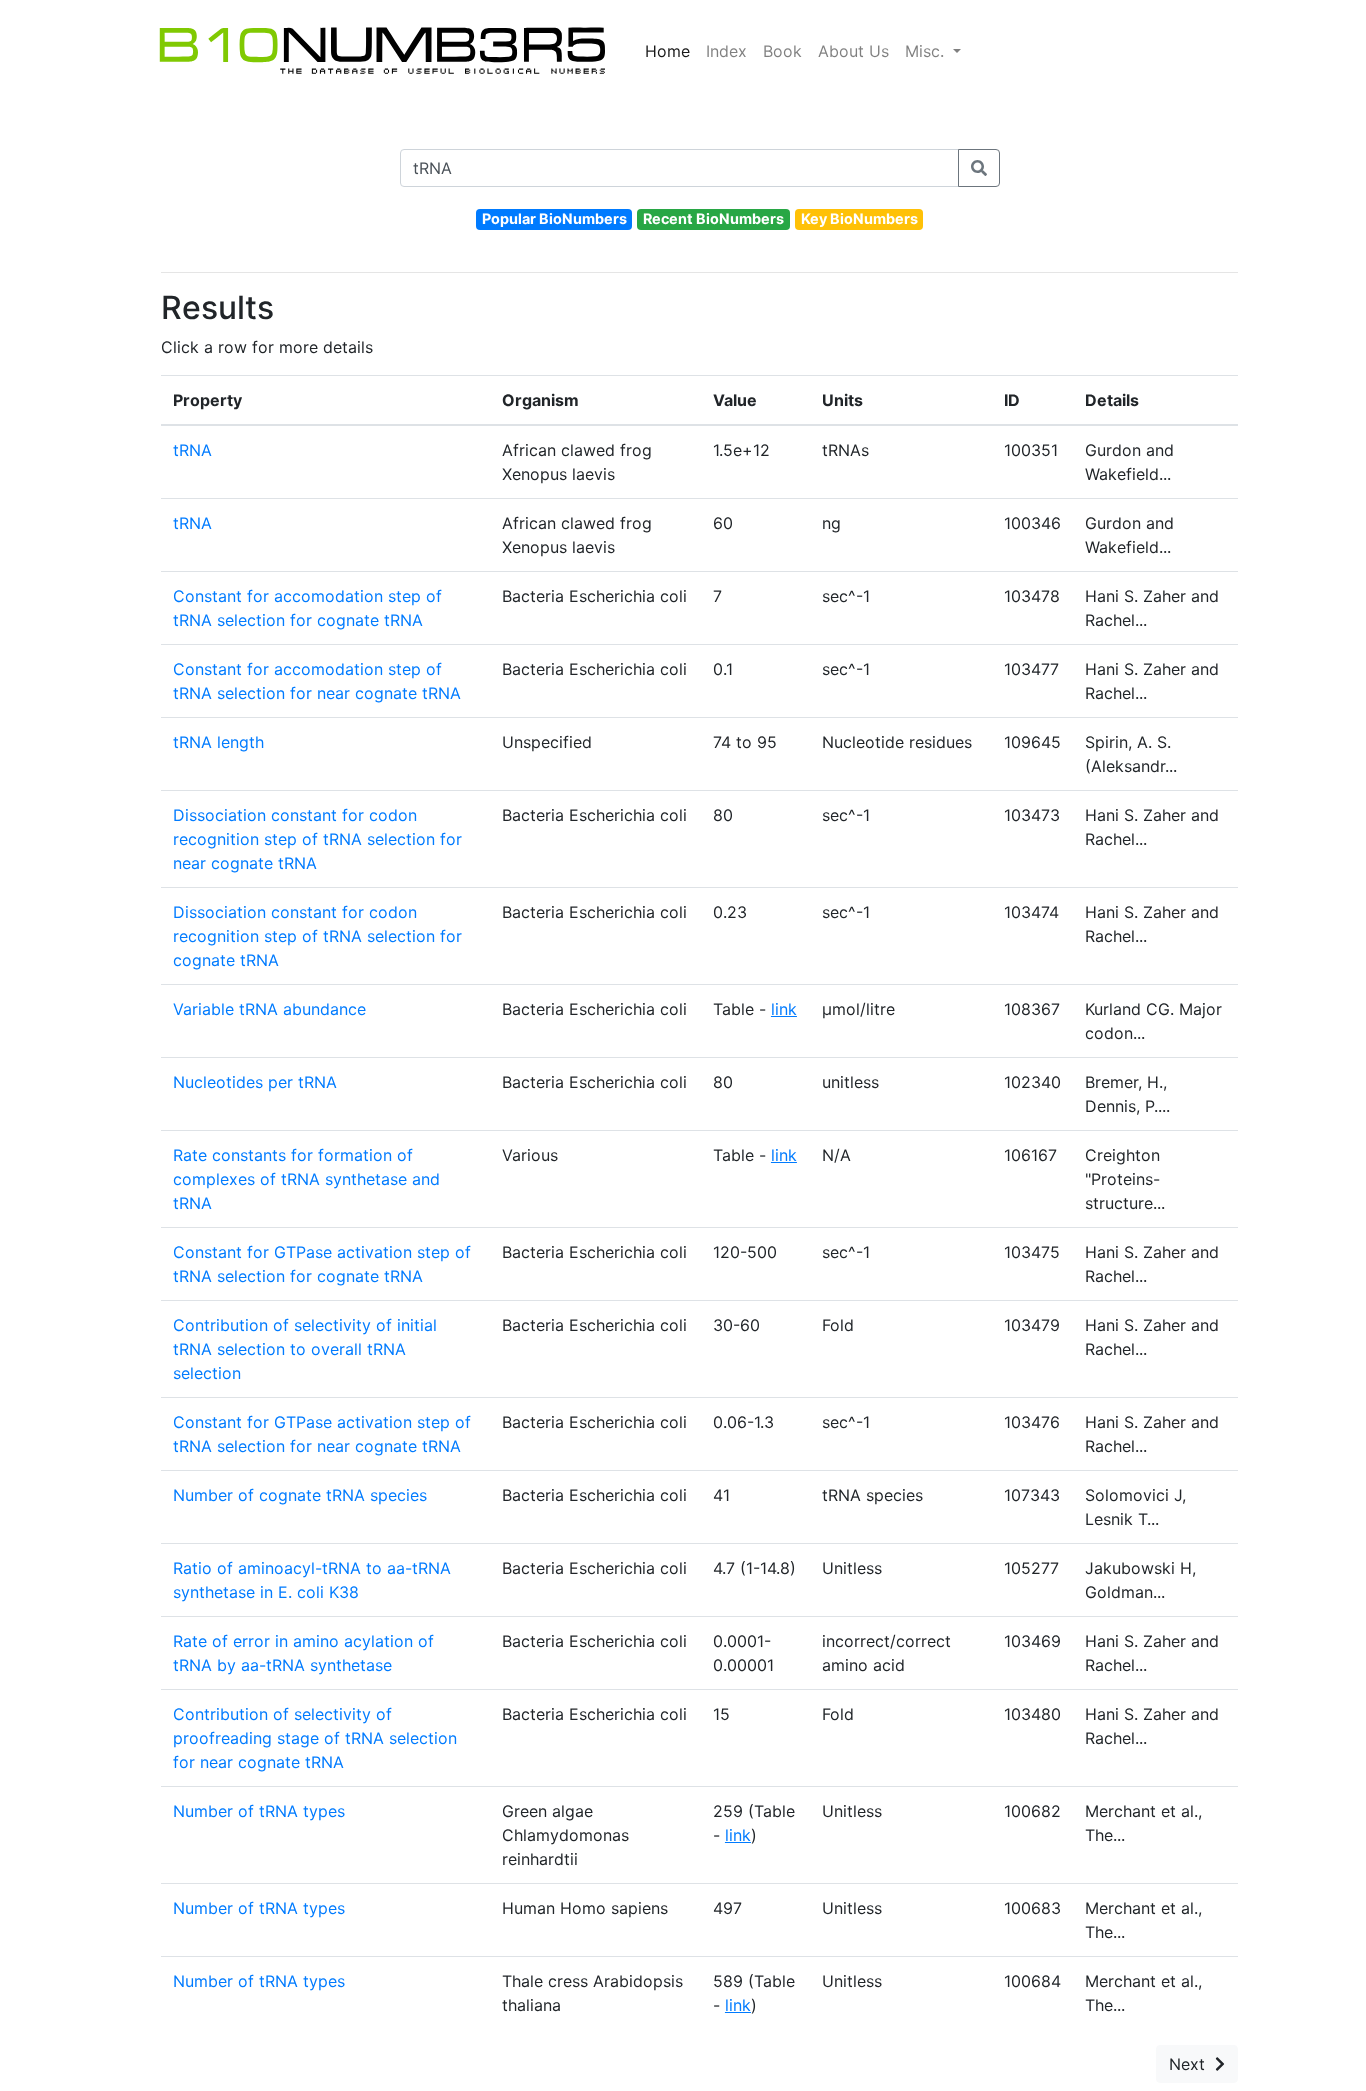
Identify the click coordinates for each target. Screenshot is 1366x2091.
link (784, 1009)
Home (667, 51)
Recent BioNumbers (713, 218)
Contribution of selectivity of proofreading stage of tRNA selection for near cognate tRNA (315, 1738)
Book (782, 51)
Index (726, 51)
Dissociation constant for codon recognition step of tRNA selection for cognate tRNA (317, 936)
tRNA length (218, 742)
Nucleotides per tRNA (255, 1082)
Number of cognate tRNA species (300, 1495)
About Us (853, 51)
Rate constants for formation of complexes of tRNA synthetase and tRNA (306, 1179)
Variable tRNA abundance (269, 1009)
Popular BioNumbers (554, 218)
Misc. (927, 51)
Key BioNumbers (859, 218)
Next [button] (1192, 2064)
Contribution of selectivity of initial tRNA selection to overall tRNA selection (305, 1349)
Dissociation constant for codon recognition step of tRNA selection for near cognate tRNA (317, 839)
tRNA (192, 450)
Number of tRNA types (259, 1811)
